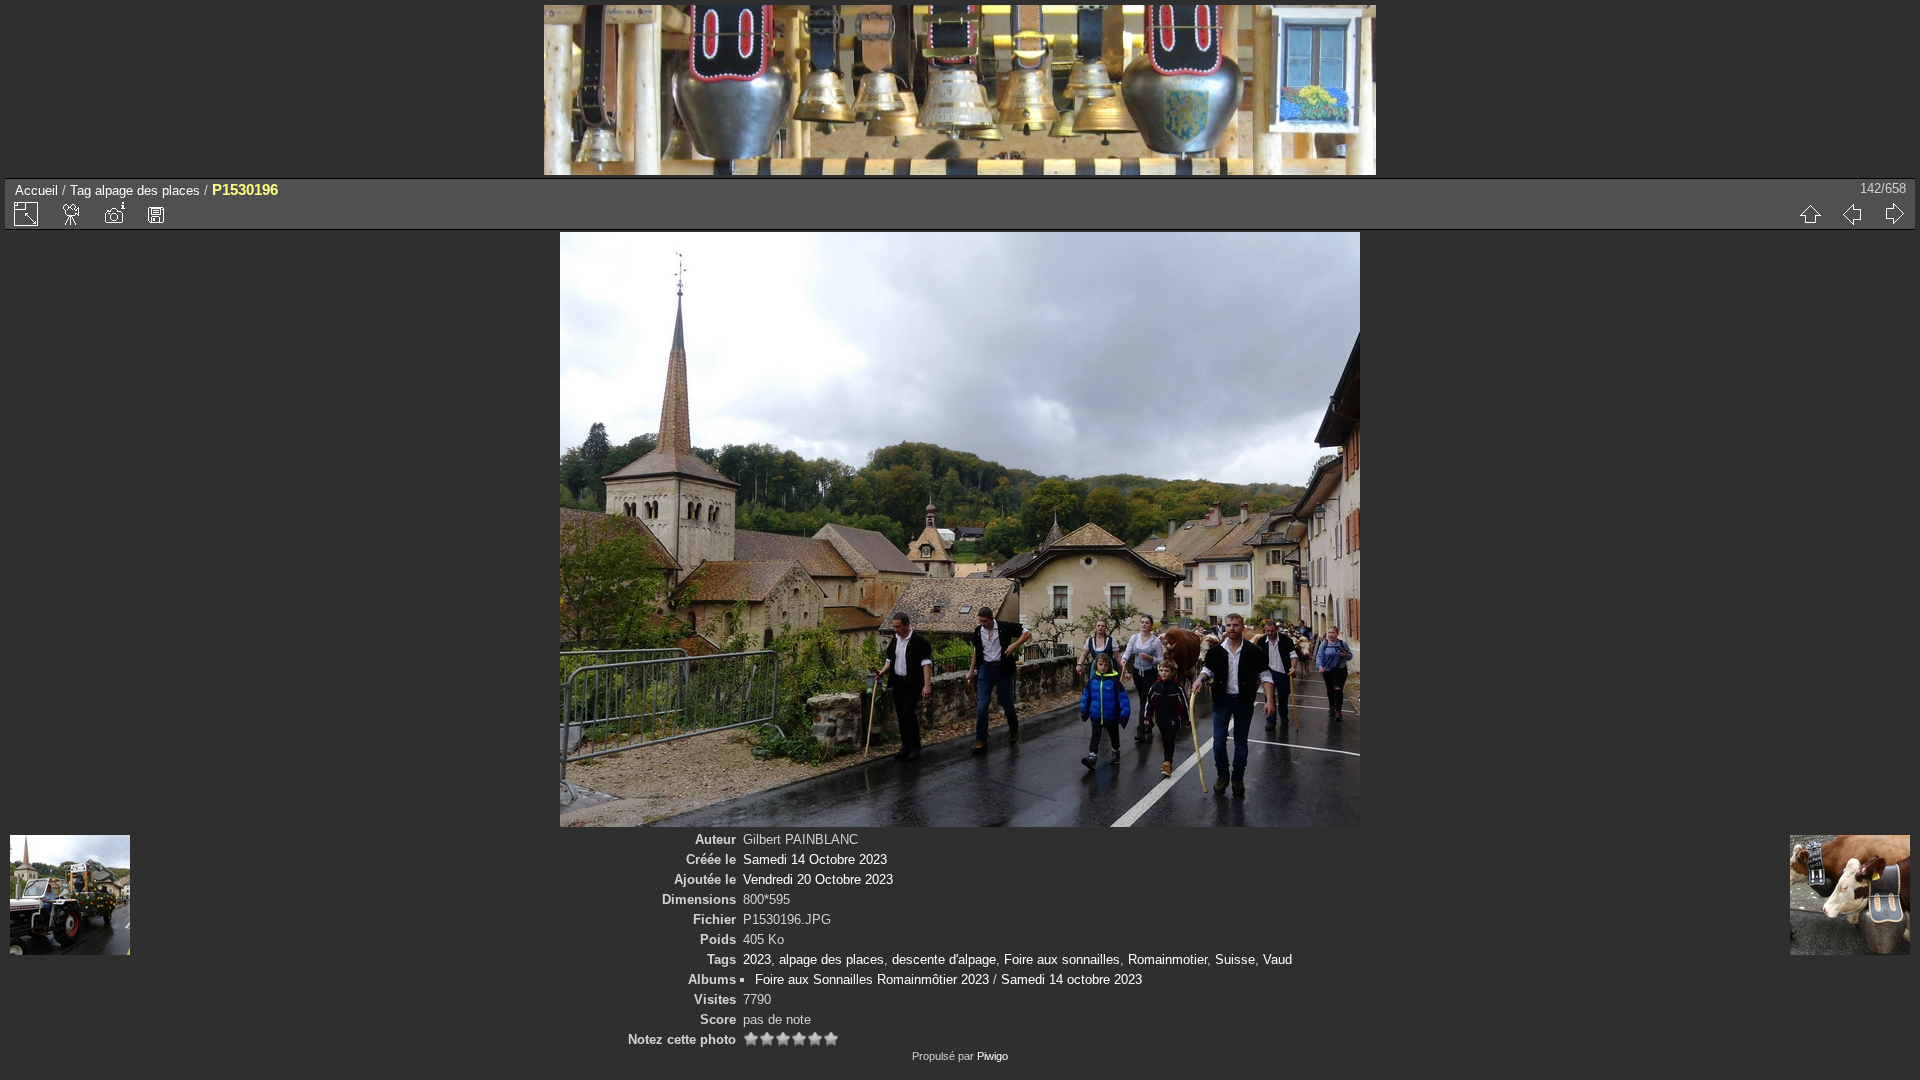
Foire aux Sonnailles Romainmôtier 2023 (872, 979)
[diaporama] (72, 214)
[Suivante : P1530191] (1894, 214)
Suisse (1235, 959)
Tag (80, 190)
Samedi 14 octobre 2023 (1071, 979)
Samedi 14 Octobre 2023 (815, 859)
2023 (757, 959)
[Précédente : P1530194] (1852, 214)
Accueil (36, 190)
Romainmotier (1167, 959)
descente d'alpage (944, 959)
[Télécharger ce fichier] (156, 214)
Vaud (1277, 959)
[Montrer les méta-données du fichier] (114, 214)
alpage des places (147, 190)
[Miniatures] (1810, 214)
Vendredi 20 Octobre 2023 (818, 879)
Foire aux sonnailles (1062, 959)
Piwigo (992, 1056)
